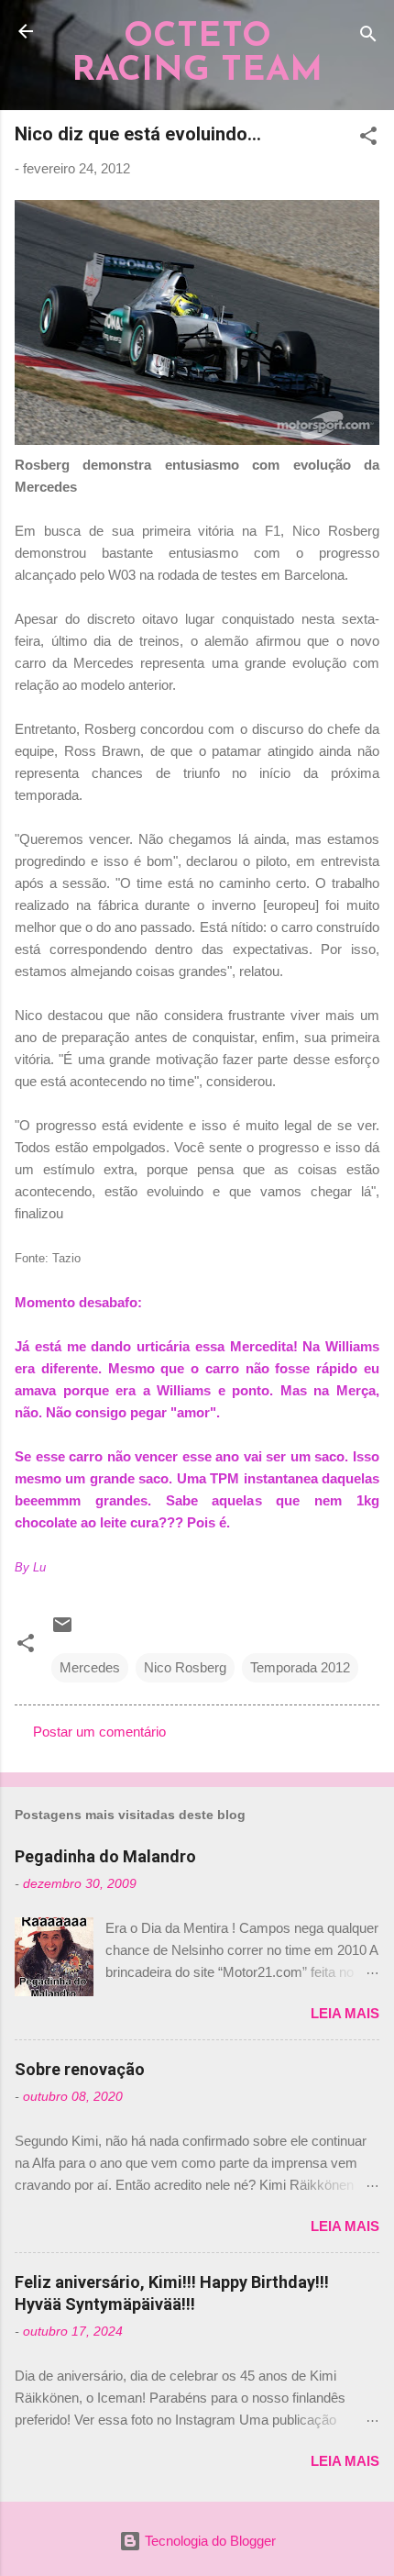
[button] (368, 139)
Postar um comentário (99, 1732)
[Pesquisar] (368, 37)
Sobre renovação (80, 2069)
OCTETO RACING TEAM (197, 54)
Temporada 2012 (300, 1667)
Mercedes (90, 1667)
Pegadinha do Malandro (105, 1856)
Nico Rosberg (185, 1667)
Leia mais (345, 2013)
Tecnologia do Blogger (208, 2541)
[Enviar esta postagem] (62, 1631)
